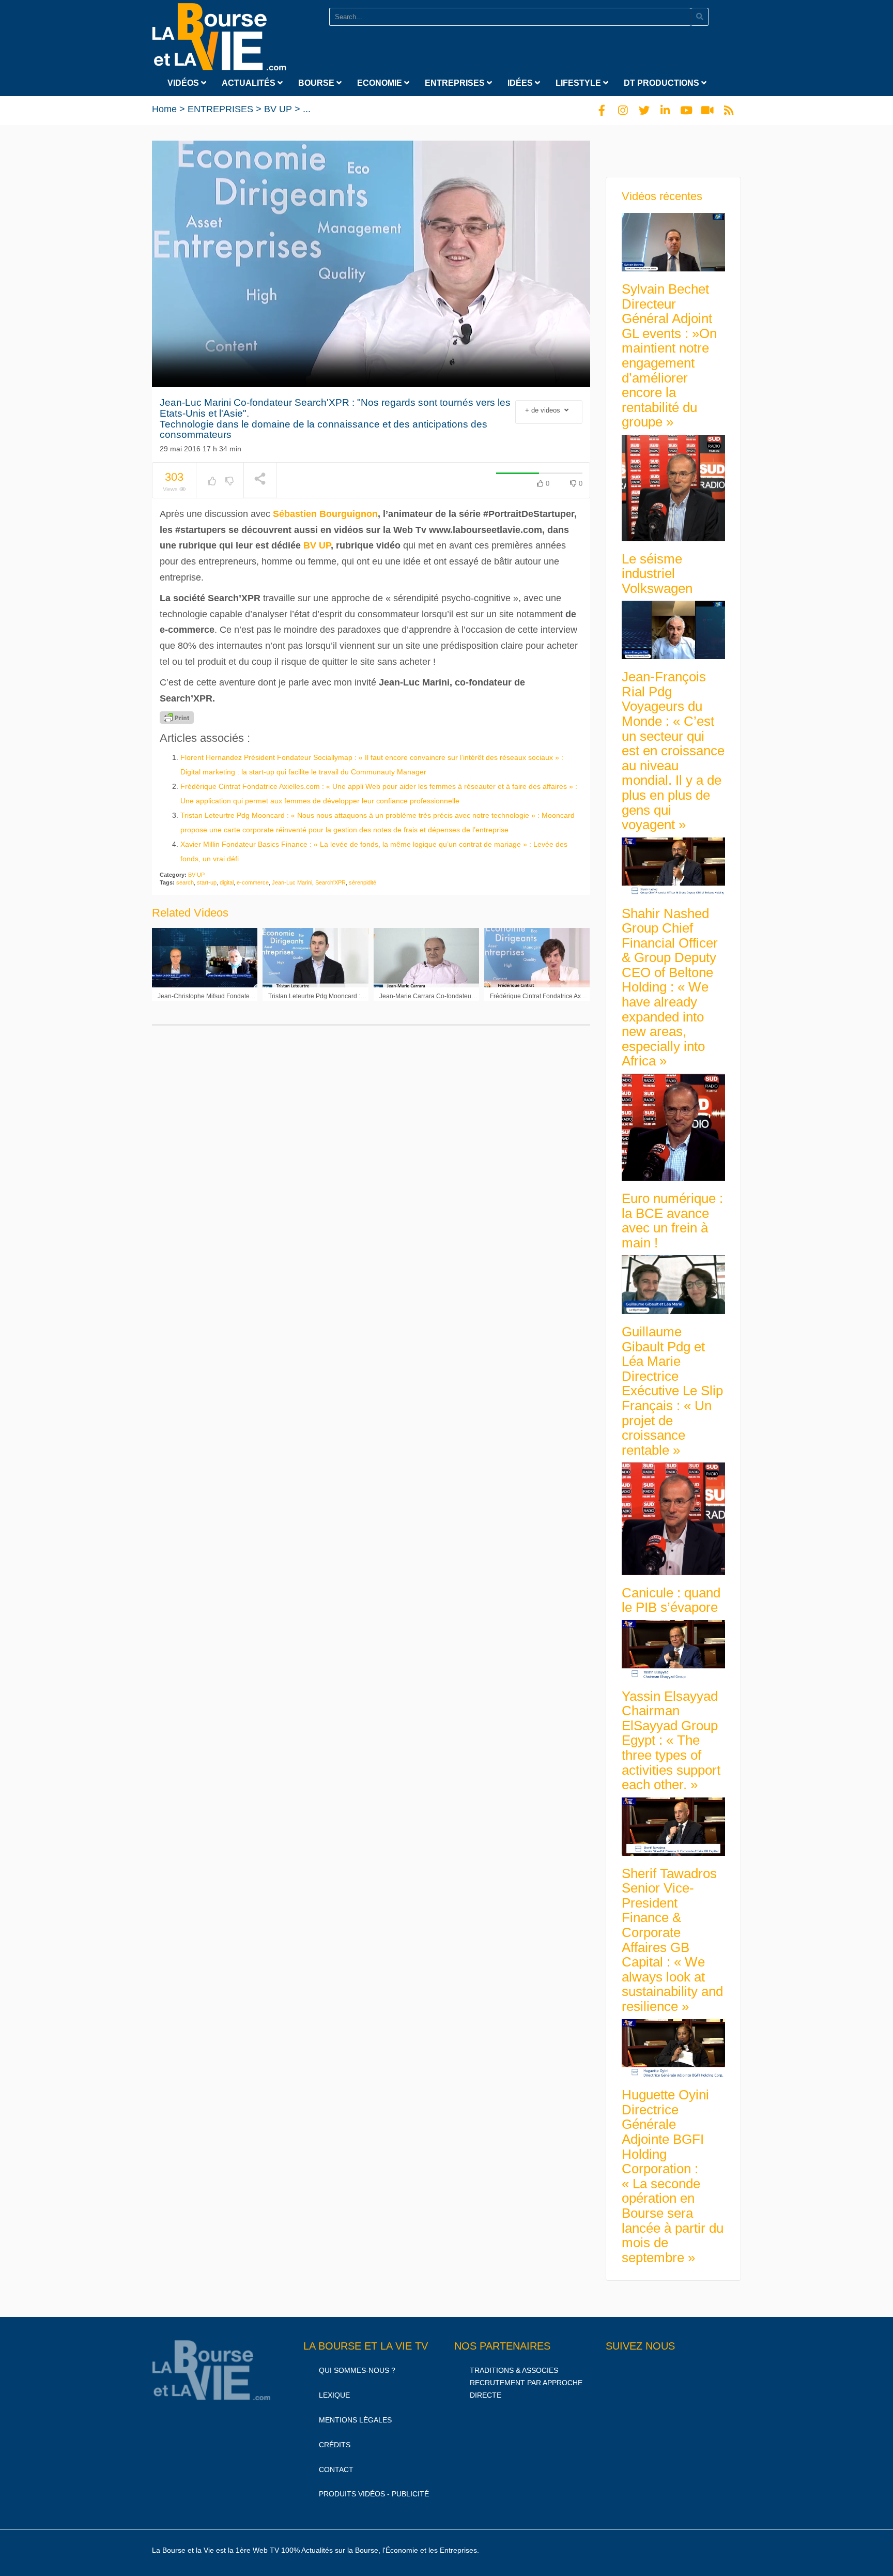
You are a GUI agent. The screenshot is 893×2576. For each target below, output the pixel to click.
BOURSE (317, 83)
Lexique (334, 2395)
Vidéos (184, 83)
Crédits (335, 2445)
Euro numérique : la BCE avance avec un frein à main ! (672, 1221)
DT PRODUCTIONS (663, 83)
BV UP (278, 109)
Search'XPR (330, 882)
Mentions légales (355, 2420)
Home (164, 109)
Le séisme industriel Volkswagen (657, 574)
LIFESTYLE (579, 83)
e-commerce (253, 882)
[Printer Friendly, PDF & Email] (177, 718)
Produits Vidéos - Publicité (374, 2494)
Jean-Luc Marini (292, 882)
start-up (207, 882)
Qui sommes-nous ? (357, 2370)
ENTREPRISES (456, 83)
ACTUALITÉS (250, 83)
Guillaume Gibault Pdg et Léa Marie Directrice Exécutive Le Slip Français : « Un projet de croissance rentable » (672, 1391)
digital (227, 882)
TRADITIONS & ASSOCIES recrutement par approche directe (526, 2383)
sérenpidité (363, 882)
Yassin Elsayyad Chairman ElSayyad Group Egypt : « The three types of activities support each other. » (671, 1741)
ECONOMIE (381, 83)
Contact (336, 2470)
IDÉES (521, 83)
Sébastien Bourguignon (325, 514)
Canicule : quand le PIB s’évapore (671, 1600)
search (185, 882)
